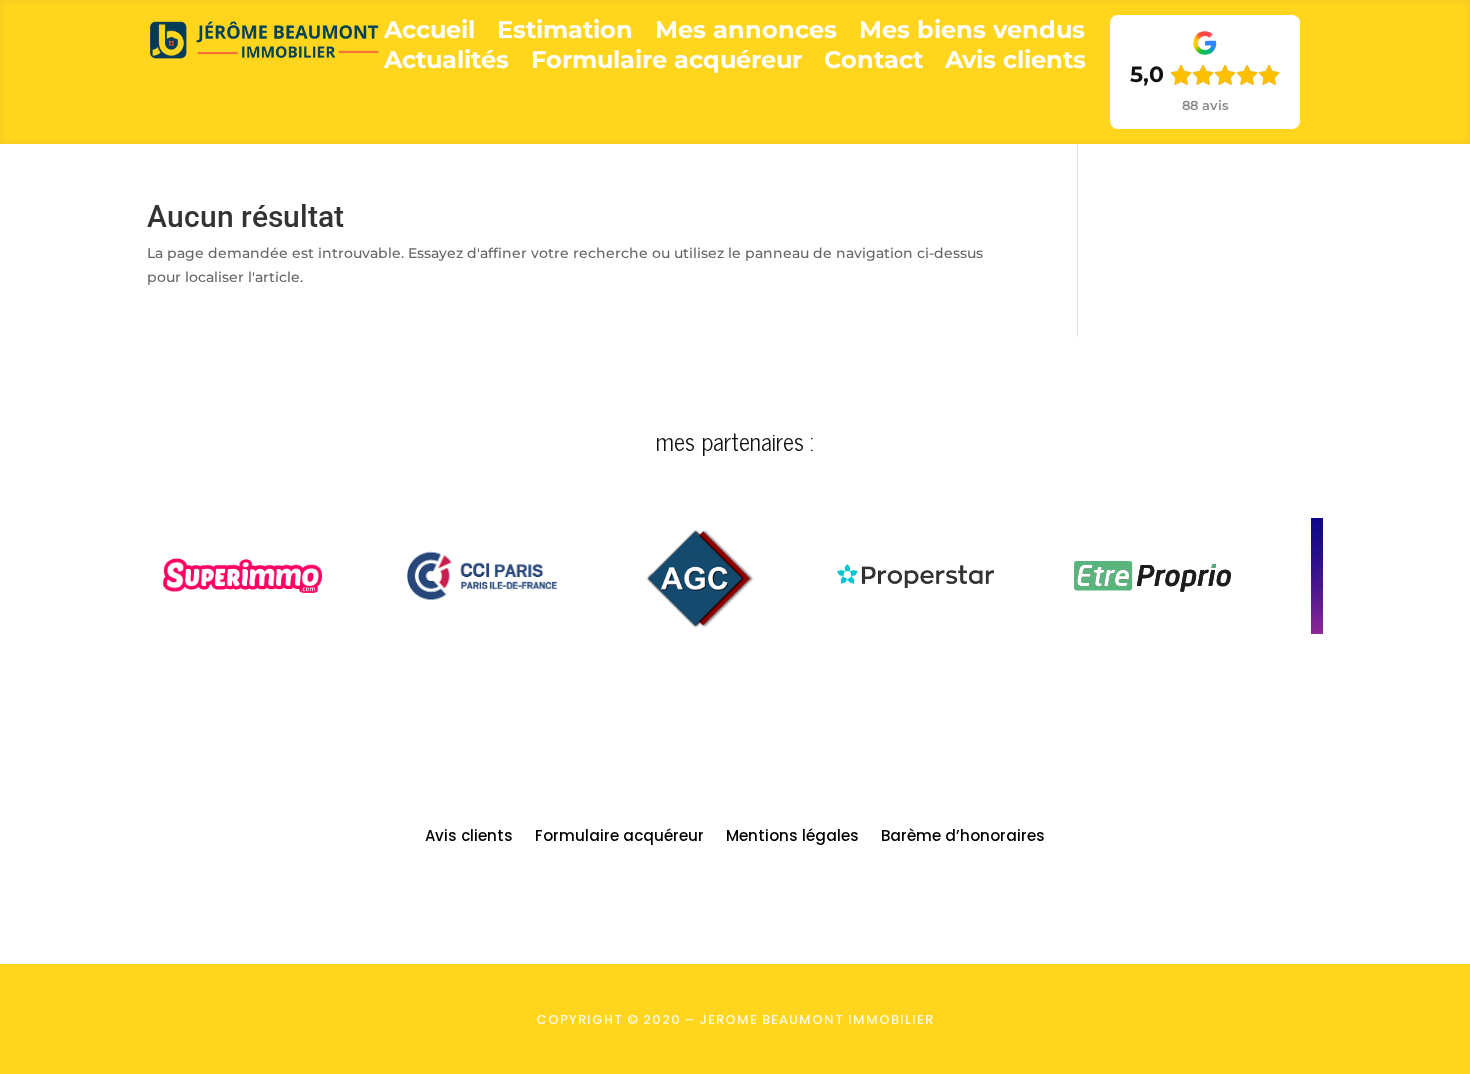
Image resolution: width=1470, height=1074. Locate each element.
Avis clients (1015, 63)
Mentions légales (792, 837)
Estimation (565, 33)
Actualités (446, 63)
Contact (873, 63)
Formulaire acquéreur (666, 63)
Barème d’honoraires (963, 837)
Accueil (429, 33)
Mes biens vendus (972, 33)
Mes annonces (746, 33)
